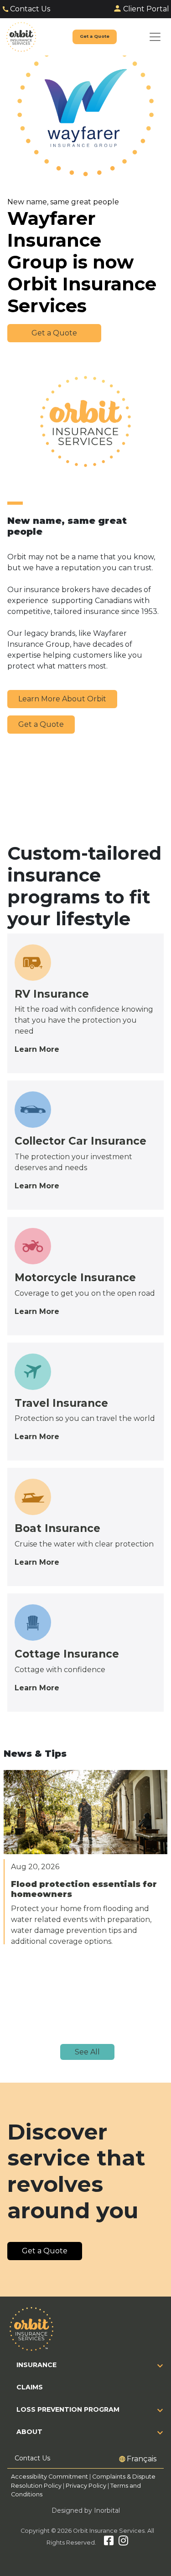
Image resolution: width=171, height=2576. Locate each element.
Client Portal (146, 9)
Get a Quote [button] (54, 333)
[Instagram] (123, 2543)
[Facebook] (109, 2543)
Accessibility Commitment (50, 2477)
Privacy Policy (86, 2486)
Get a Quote (41, 724)
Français (142, 2459)
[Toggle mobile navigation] (155, 37)
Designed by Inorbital (86, 2510)
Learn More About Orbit (62, 699)
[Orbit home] (21, 37)
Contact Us (30, 9)
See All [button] (87, 2052)
